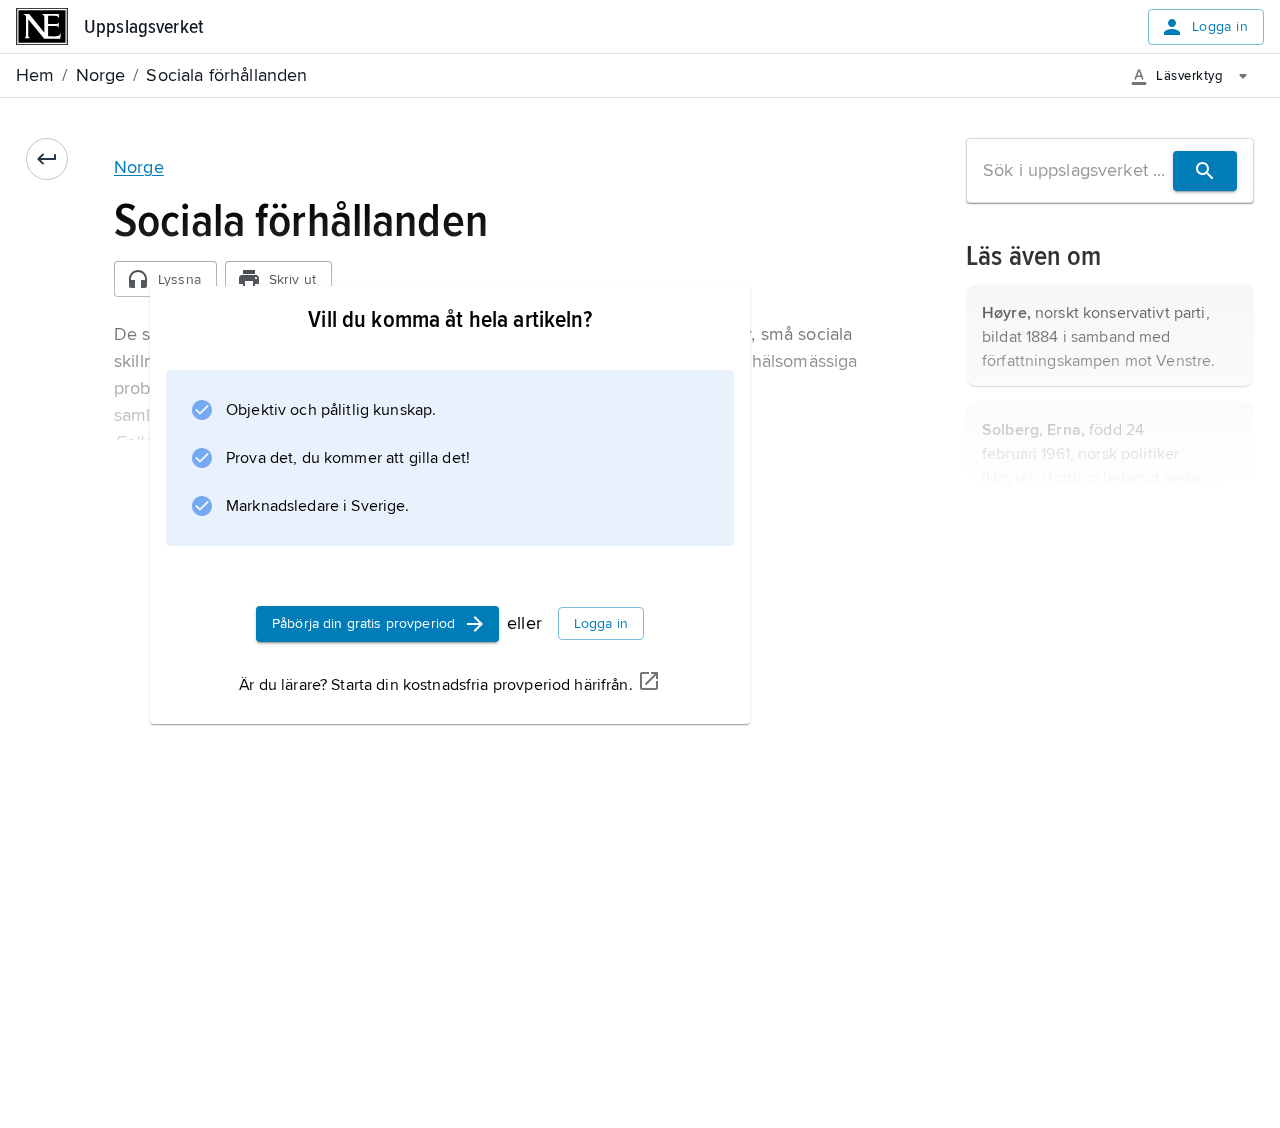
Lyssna (179, 279)
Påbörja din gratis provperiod (363, 623)
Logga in (1220, 26)
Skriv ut (292, 279)
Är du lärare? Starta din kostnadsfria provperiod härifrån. (435, 685)
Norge (139, 167)
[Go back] (47, 159)
